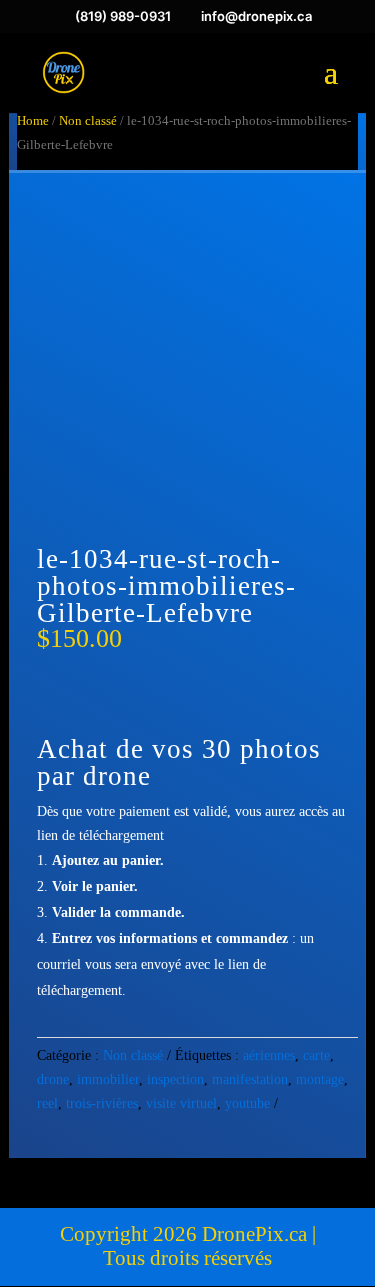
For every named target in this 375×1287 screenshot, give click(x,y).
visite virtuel (181, 1103)
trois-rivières (102, 1103)
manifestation (250, 1079)
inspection (175, 1079)
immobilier (108, 1079)
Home (33, 121)
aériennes (269, 1055)
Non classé (88, 121)
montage (320, 1079)
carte (316, 1055)
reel (47, 1103)
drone (53, 1079)
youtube (247, 1103)
